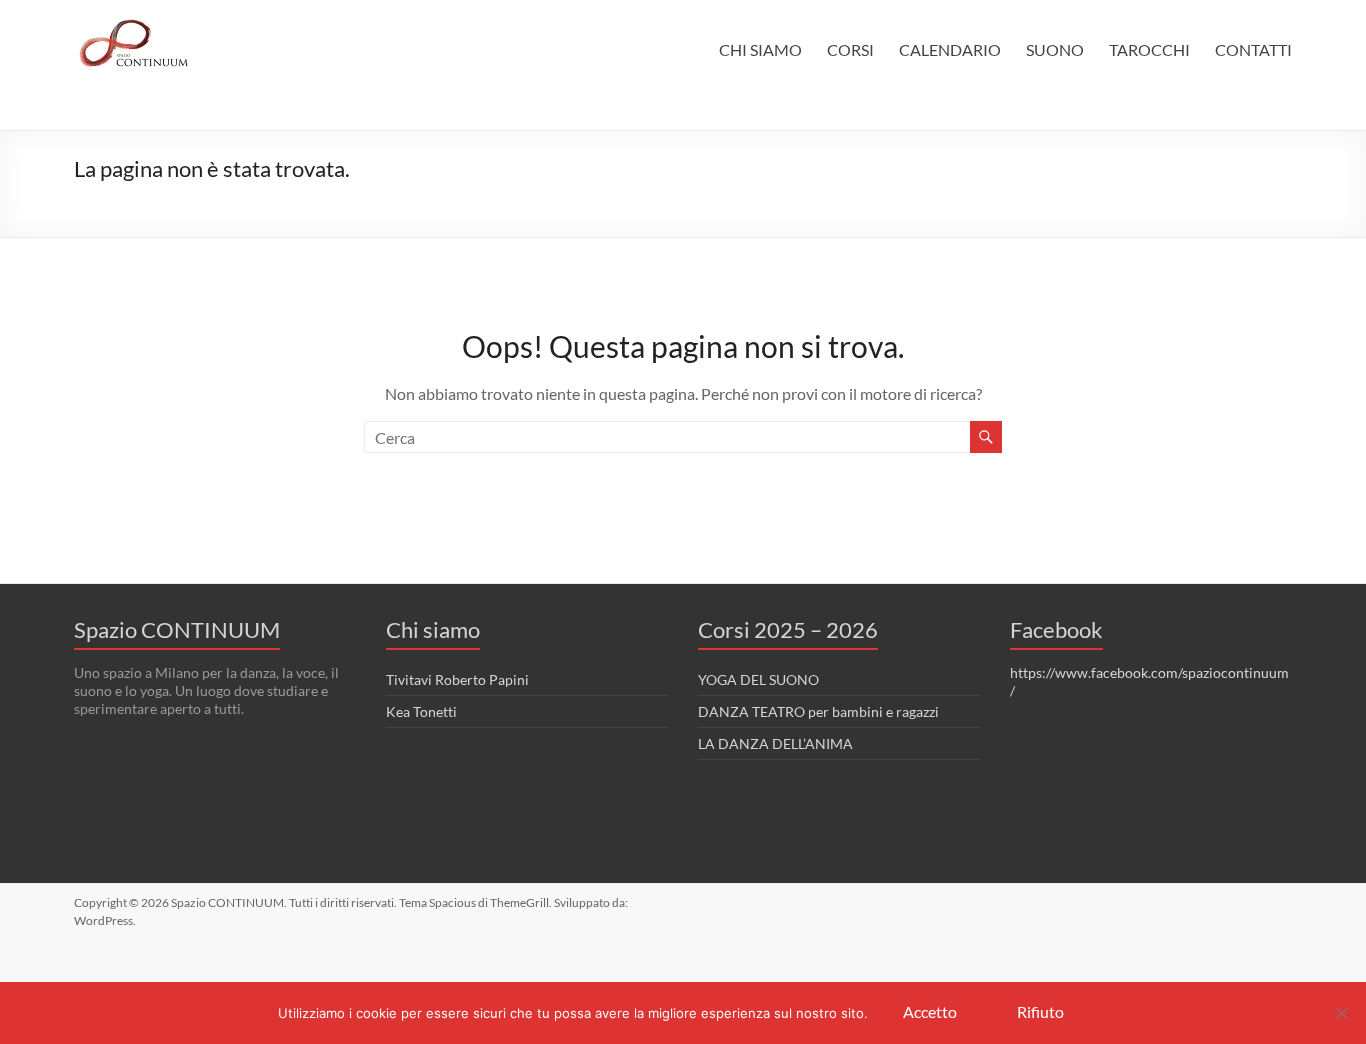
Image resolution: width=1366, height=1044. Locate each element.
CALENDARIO (950, 49)
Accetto (930, 1011)
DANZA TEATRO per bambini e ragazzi (818, 711)
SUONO (1055, 49)
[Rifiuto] (1341, 1013)
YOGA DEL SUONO (758, 679)
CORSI (850, 49)
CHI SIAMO (760, 49)
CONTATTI (1253, 49)
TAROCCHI (1149, 49)
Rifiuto (1040, 1011)
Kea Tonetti (421, 711)
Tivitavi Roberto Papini (457, 679)
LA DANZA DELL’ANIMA (775, 743)
